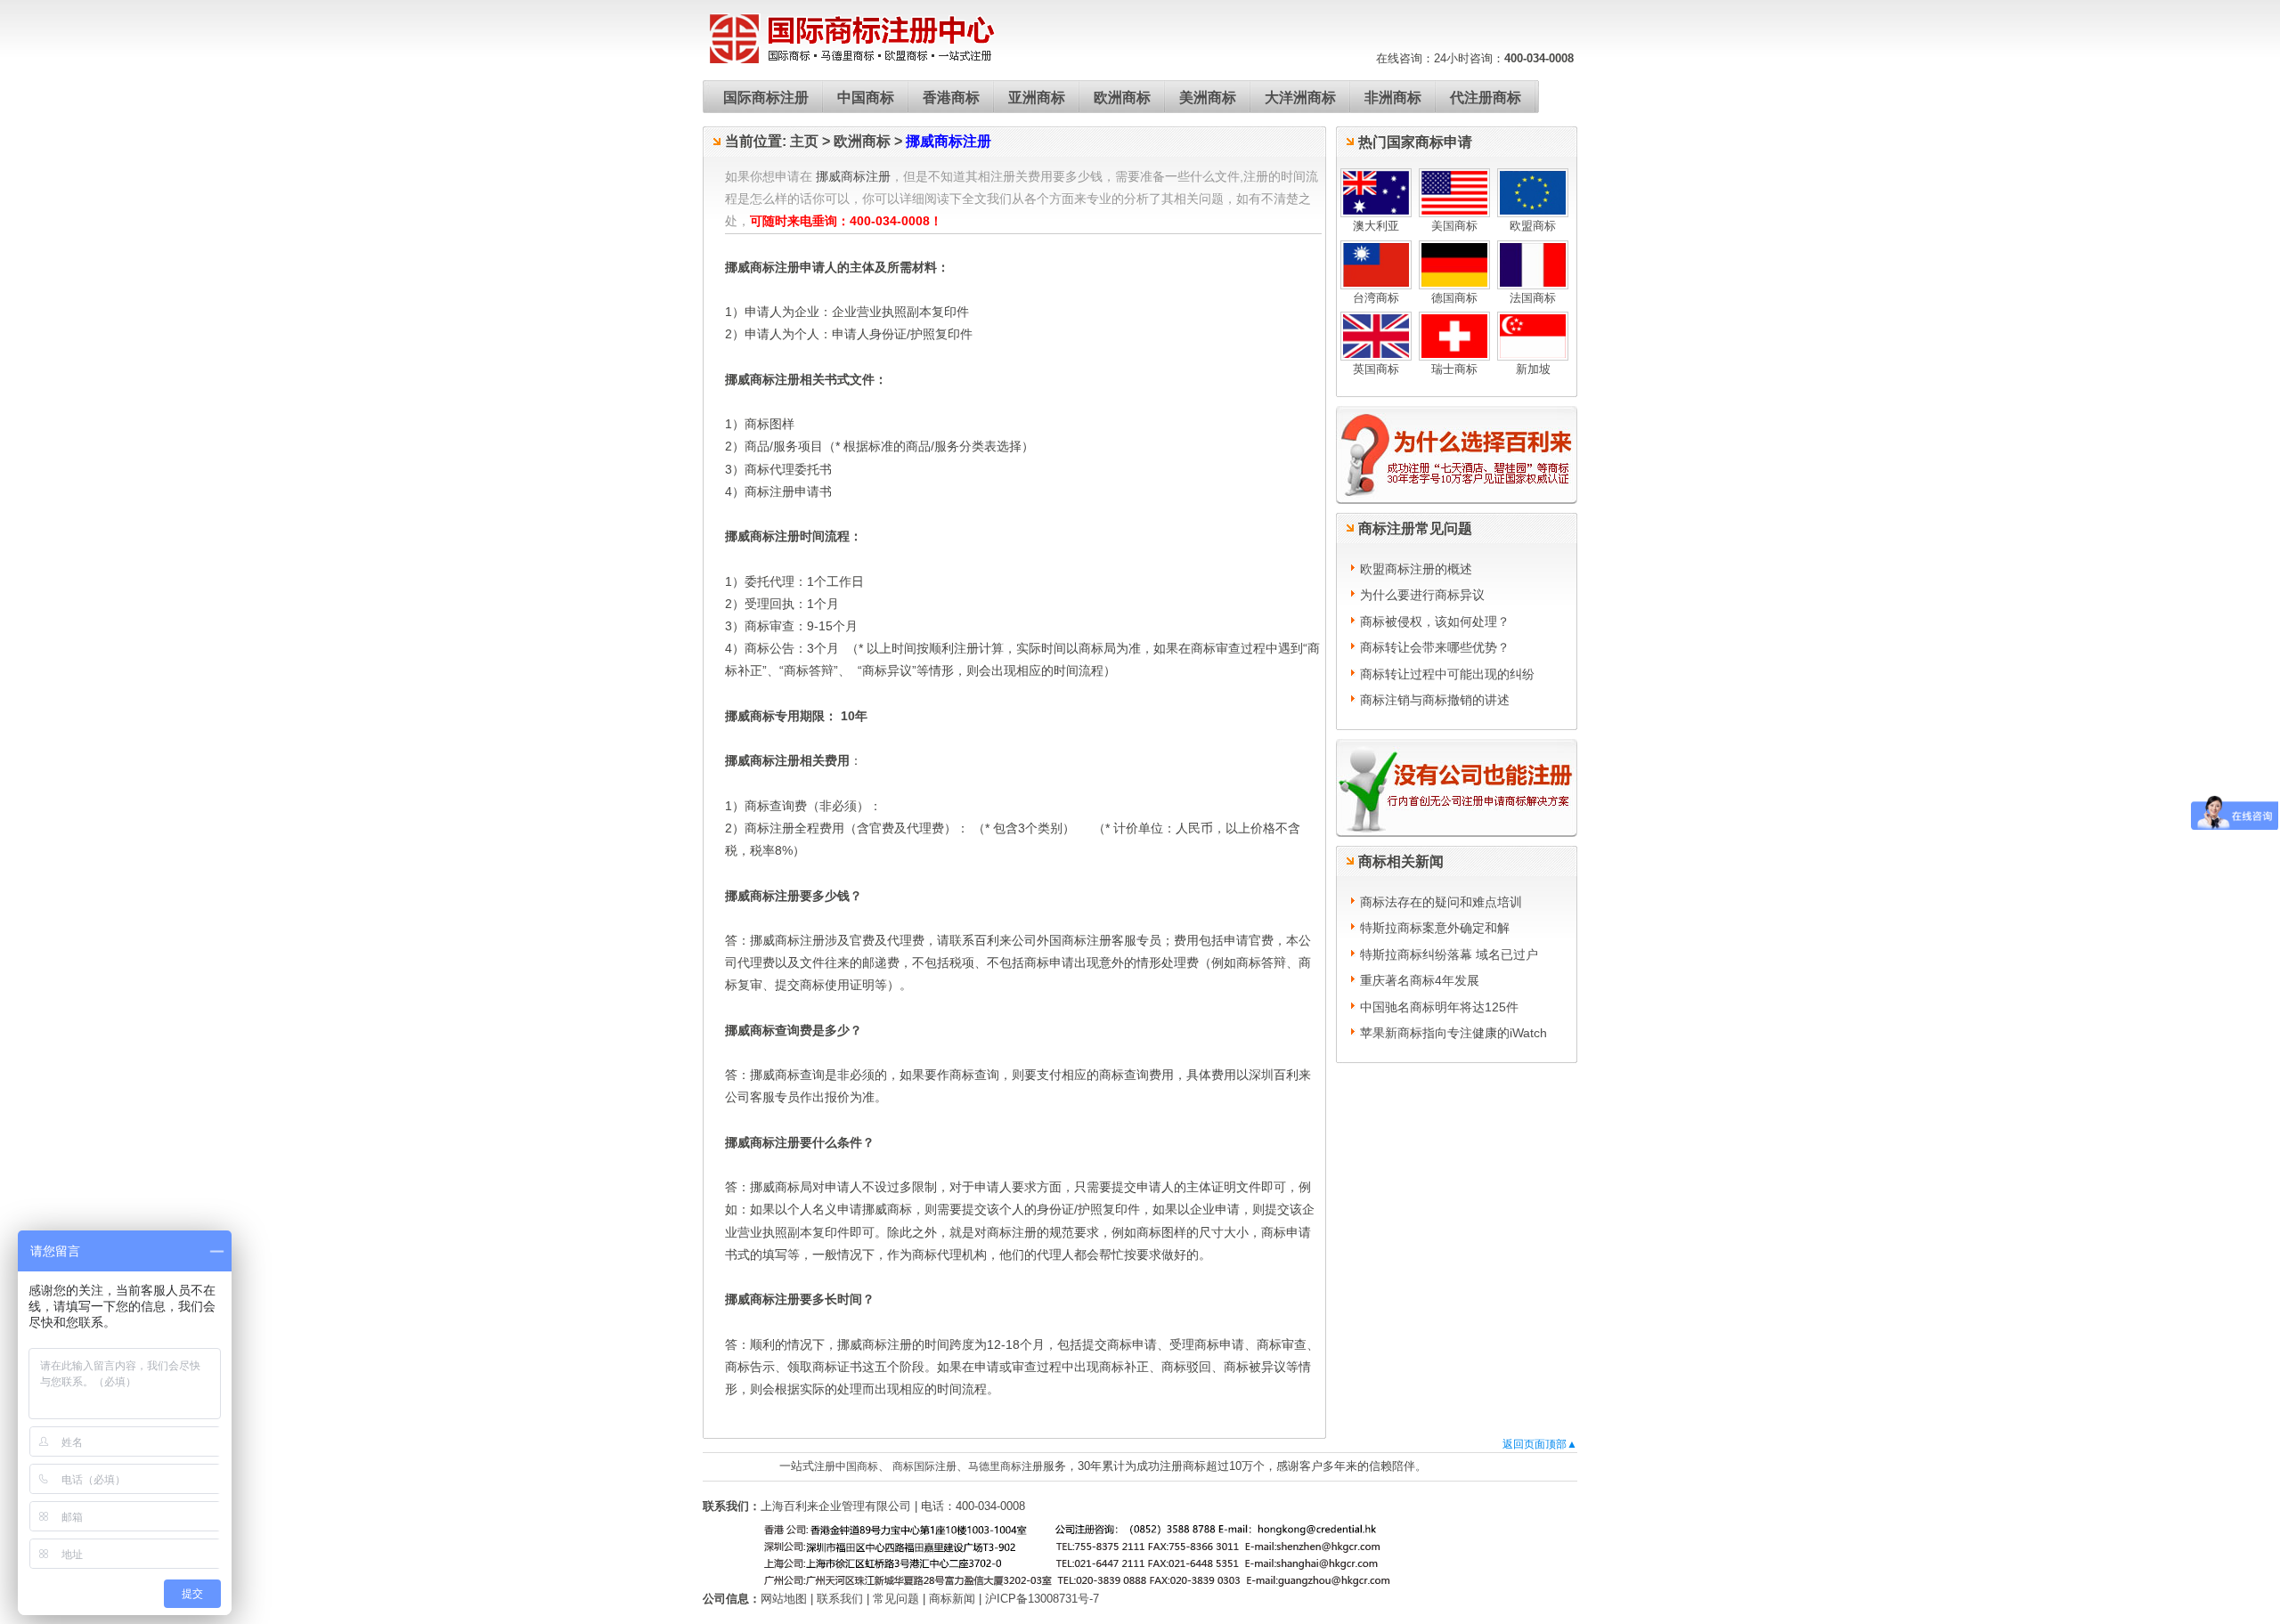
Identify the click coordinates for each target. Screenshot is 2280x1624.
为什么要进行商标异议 (1422, 595)
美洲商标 (1208, 97)
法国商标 (1533, 298)
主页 (804, 141)
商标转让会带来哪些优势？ (1435, 647)
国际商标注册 (766, 97)
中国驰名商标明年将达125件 (1439, 1007)
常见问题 (896, 1599)
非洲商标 (1393, 97)
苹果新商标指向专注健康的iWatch (1453, 1033)
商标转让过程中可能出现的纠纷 (1447, 674)
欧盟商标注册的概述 (1416, 569)
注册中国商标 (846, 1466)
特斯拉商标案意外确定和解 (1435, 928)
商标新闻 (952, 1599)
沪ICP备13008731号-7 (1042, 1599)
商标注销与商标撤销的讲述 (1435, 700)
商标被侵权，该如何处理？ (1435, 621)
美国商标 (1454, 226)
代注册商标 (1486, 97)
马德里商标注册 (1006, 1466)
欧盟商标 (1533, 226)
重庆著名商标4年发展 (1420, 980)
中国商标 (866, 97)
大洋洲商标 (1300, 97)
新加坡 (1533, 369)
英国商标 (1376, 369)
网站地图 (784, 1599)
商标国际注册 (923, 1466)
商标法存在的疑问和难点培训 (1441, 902)
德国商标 (1454, 298)
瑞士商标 (1454, 369)
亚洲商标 (1037, 97)
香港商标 (951, 97)
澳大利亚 (1376, 226)
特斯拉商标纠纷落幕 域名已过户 (1449, 954)
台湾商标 (1376, 298)
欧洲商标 (1122, 97)
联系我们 (840, 1599)
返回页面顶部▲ (1540, 1444)
